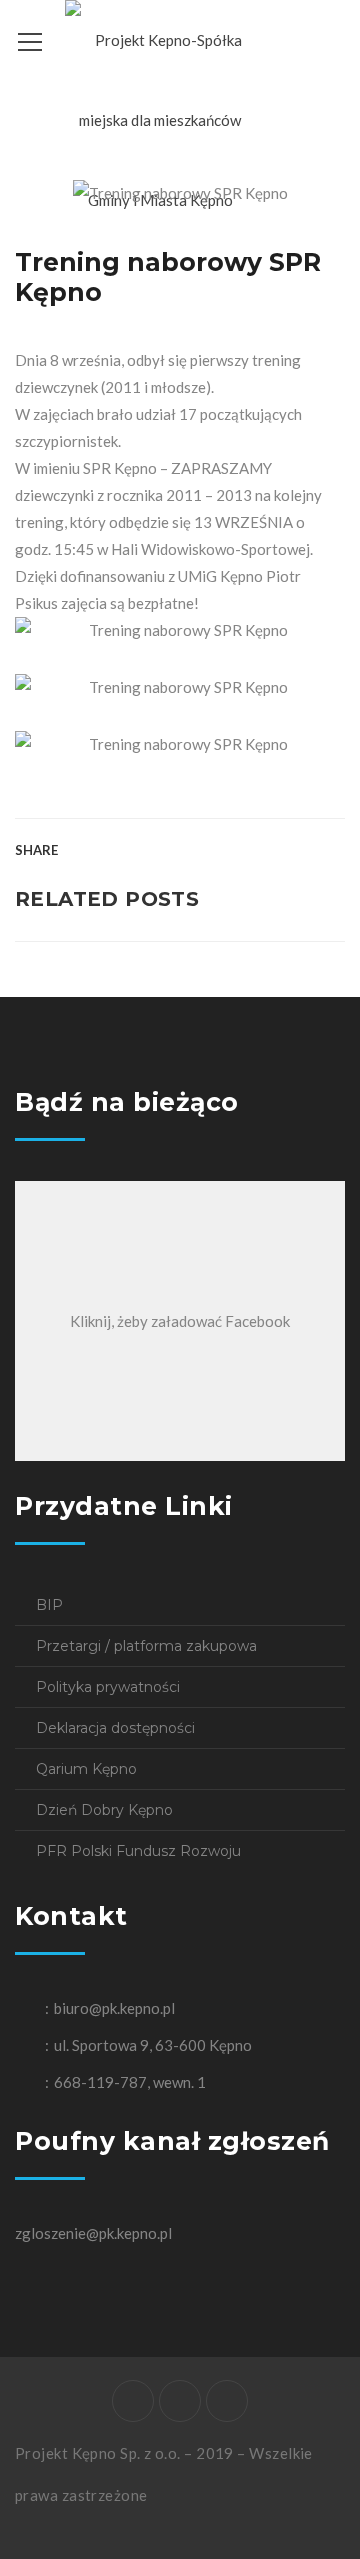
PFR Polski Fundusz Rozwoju (138, 1851)
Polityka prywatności (108, 1687)
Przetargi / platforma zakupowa (146, 1646)
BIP (49, 1605)
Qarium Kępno (86, 1769)
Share (36, 850)
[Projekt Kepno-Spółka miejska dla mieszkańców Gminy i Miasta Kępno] (160, 118)
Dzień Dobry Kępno (104, 1810)
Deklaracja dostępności (115, 1728)
